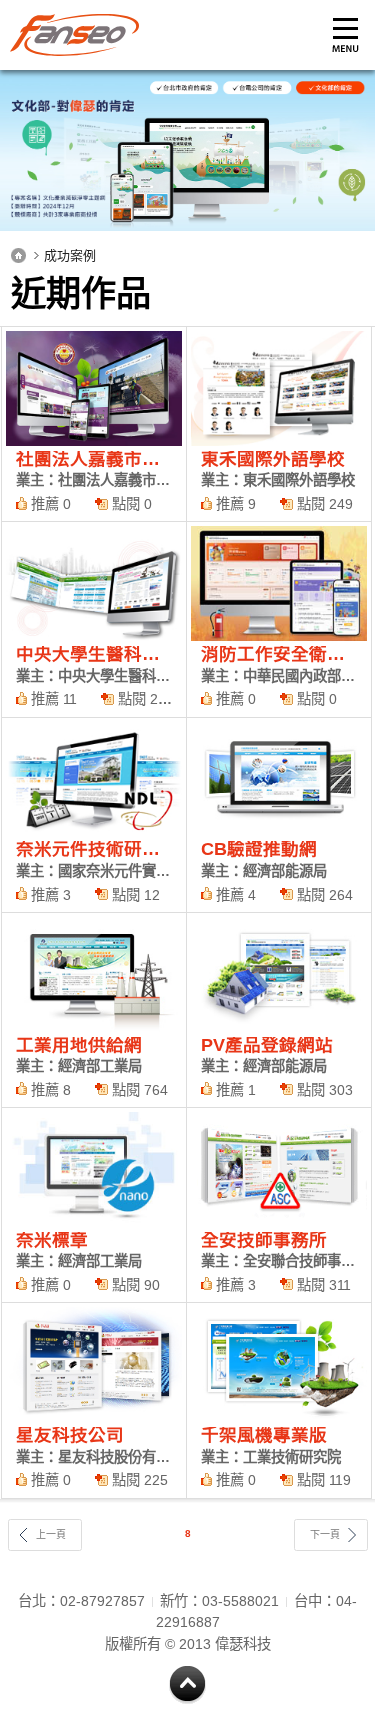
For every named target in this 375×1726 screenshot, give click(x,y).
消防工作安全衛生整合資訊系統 (279, 619)
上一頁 (51, 1534)
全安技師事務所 (279, 1205)
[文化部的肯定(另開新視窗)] (187, 150)
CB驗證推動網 (279, 815)
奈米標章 (94, 1205)
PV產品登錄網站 (279, 1010)
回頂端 (187, 1685)
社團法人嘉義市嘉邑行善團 (94, 424)
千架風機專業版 (279, 1400)
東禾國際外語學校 (279, 424)
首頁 (18, 256)
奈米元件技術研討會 (94, 815)
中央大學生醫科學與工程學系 (94, 619)
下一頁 (325, 1534)
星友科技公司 (94, 1400)
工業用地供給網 (94, 1010)
